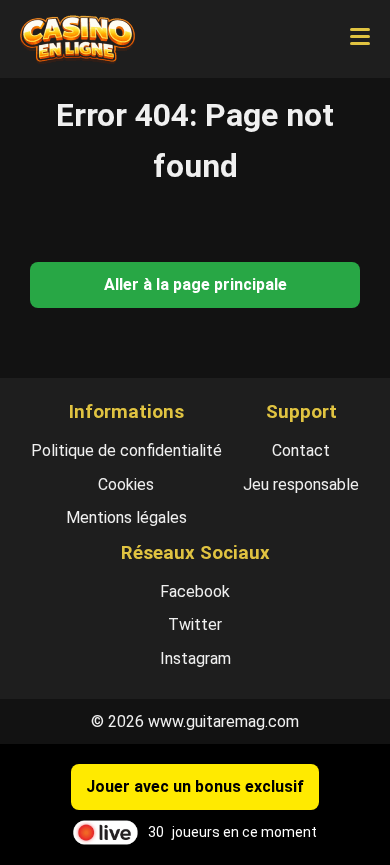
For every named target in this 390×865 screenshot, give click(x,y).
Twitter (195, 624)
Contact (301, 450)
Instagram (195, 658)
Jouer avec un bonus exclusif (195, 786)
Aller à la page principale (195, 284)
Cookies (126, 484)
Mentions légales (126, 517)
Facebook (195, 591)
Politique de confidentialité (126, 450)
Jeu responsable (301, 484)
